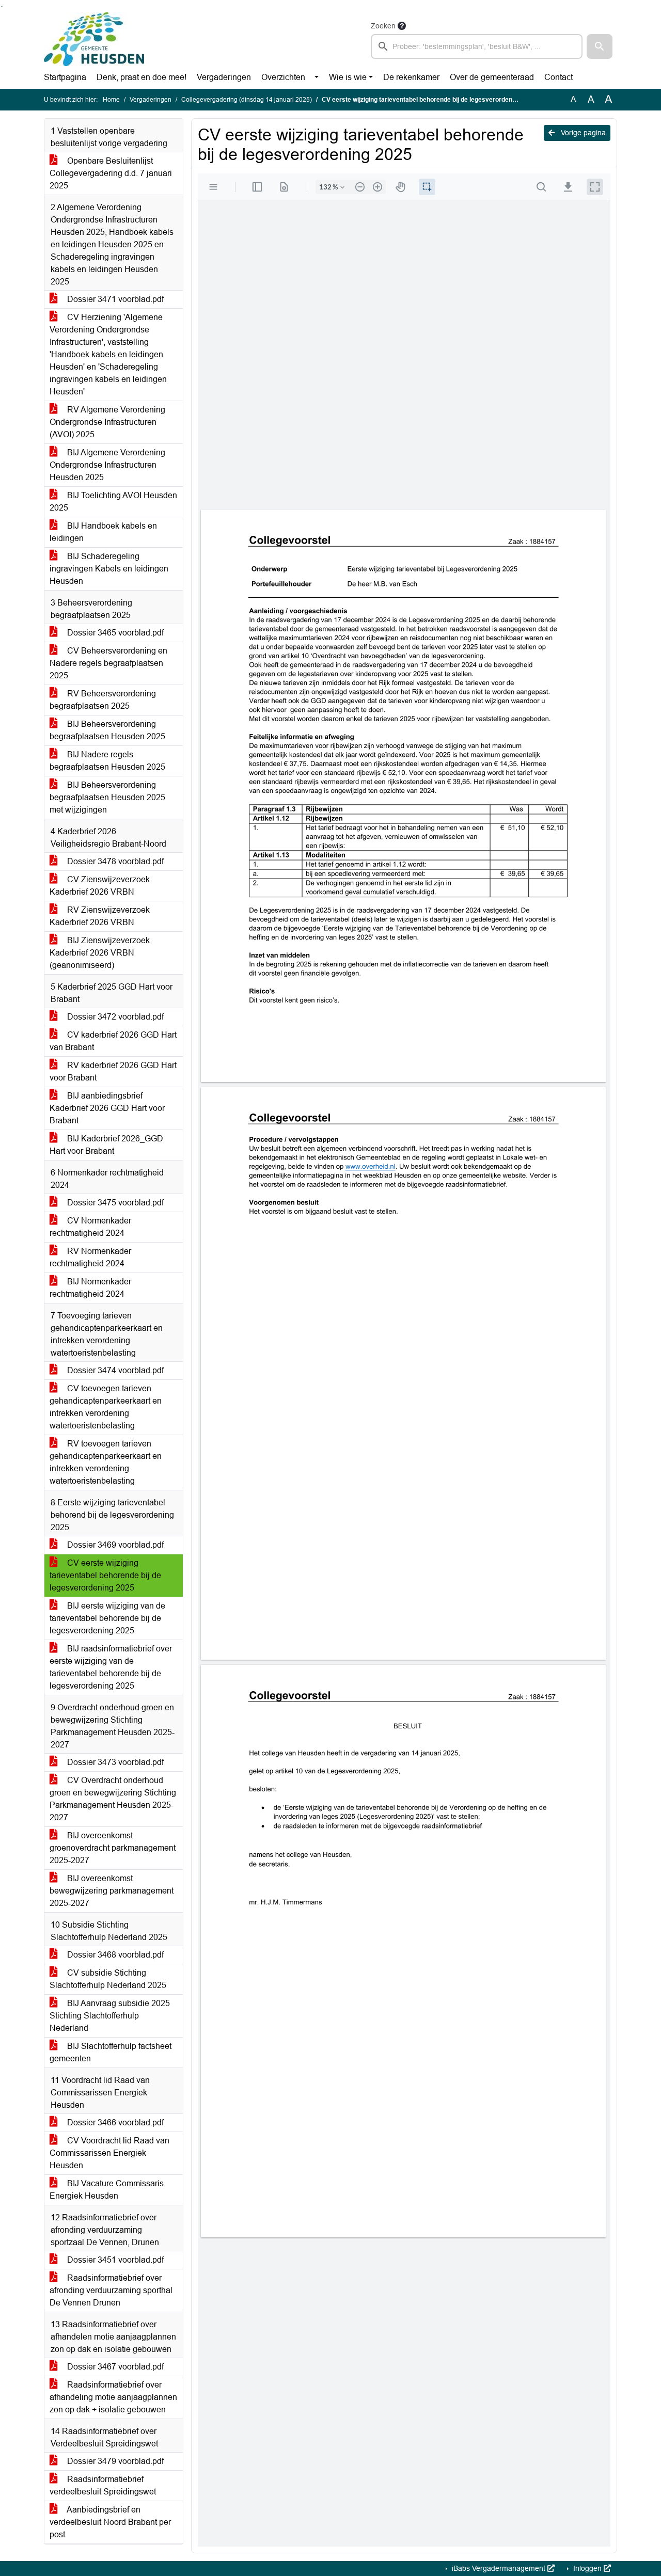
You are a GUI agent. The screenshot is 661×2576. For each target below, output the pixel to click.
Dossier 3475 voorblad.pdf (114, 1203)
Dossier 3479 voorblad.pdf (114, 2461)
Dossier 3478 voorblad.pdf (114, 861)
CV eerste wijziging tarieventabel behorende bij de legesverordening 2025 (105, 1575)
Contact (558, 77)
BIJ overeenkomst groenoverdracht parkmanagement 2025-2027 (113, 1848)
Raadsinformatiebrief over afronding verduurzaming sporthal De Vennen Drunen (111, 2290)
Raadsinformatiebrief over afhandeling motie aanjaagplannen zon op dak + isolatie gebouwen (113, 2397)
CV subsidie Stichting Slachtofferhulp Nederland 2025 (108, 1979)
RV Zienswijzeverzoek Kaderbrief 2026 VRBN (100, 916)
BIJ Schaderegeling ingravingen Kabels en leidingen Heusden (109, 569)
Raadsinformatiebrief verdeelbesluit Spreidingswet (103, 2485)
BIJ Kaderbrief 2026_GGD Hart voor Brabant (106, 1145)
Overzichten (283, 77)
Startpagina (65, 77)
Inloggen (587, 2568)
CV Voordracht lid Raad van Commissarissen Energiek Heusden (109, 2153)
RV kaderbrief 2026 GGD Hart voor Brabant (113, 1071)
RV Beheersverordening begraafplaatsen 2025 (103, 700)
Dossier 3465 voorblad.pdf (114, 633)
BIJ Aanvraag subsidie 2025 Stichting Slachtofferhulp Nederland (110, 2016)
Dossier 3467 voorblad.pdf (114, 2367)
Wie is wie (348, 77)
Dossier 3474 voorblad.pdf (114, 1370)
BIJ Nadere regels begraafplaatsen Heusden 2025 (107, 761)
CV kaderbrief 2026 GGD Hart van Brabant (113, 1041)
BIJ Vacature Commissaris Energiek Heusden (107, 2190)
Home (111, 100)
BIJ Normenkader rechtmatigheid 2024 (90, 1288)
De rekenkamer (411, 77)
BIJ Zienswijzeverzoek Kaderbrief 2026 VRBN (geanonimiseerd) (100, 953)
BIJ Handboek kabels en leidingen (103, 532)
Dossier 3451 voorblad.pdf (114, 2260)
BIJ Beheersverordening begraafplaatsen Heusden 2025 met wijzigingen (107, 797)
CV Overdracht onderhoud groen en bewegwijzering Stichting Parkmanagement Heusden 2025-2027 (113, 1799)
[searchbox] (477, 46)
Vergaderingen (224, 77)
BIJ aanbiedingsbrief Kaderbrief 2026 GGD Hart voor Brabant (107, 1108)
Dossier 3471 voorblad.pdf (114, 299)
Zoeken (383, 26)
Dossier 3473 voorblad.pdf (114, 1762)
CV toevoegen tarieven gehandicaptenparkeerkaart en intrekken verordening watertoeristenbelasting (106, 1407)
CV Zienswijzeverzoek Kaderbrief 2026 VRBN (100, 886)
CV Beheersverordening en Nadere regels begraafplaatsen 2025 (108, 663)
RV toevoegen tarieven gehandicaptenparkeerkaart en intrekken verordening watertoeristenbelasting (106, 1462)
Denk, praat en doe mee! (141, 77)
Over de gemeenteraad (492, 77)
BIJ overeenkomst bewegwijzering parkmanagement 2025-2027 (112, 1891)
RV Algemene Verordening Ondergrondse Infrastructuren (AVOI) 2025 (107, 422)
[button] (600, 46)
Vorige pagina (582, 133)
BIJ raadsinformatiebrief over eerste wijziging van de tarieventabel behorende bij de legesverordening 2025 (111, 1667)
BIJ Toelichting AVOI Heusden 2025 (113, 502)
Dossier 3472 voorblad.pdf (114, 1017)
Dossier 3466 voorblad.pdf (114, 2122)
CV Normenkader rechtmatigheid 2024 (90, 1227)
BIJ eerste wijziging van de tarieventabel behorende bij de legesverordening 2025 (107, 1618)
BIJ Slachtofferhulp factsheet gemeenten (111, 2052)
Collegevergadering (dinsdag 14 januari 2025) (247, 100)
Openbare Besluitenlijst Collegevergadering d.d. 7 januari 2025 (111, 173)
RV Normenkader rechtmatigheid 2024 (90, 1257)
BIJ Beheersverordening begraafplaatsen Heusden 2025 (107, 730)
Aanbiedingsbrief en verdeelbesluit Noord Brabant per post (110, 2522)
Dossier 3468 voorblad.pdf (114, 1955)
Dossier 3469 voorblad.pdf (114, 1545)
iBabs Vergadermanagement (499, 2568)
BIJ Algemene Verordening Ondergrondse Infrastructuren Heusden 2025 (107, 465)
